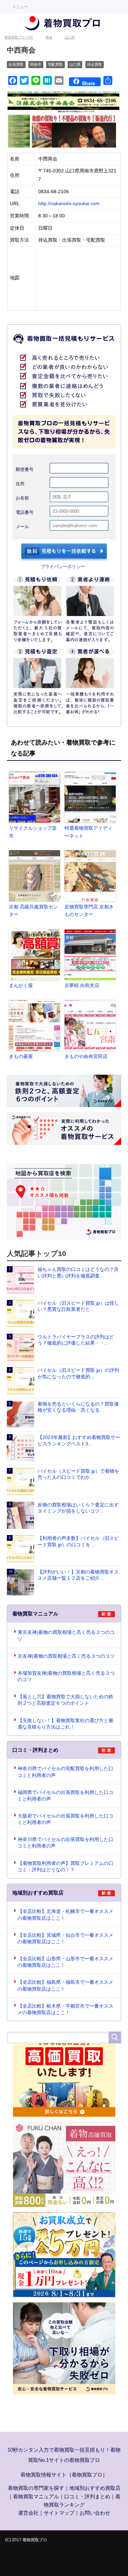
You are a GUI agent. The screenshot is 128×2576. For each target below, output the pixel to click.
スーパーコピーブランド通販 (38, 2553)
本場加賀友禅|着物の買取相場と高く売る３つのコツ (66, 1676)
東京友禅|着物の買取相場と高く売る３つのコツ (66, 1636)
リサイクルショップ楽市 (33, 832)
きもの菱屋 (21, 1056)
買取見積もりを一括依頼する (64, 552)
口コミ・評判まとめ (87, 2496)
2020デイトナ (81, 2561)
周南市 (36, 64)
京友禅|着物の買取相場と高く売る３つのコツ (66, 1656)
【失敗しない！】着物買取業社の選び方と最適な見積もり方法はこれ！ (65, 1724)
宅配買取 (55, 64)
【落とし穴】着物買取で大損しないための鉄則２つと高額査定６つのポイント (65, 1700)
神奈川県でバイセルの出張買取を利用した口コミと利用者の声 (65, 1843)
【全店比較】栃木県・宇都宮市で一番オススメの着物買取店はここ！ (65, 2009)
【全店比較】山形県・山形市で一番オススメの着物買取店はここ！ (65, 1962)
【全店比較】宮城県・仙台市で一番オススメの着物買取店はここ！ (65, 1938)
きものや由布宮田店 (86, 1056)
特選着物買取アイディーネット (88, 832)
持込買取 (95, 64)
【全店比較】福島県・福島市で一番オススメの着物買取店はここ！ (65, 1985)
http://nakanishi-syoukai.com (69, 204)
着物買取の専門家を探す (36, 2488)
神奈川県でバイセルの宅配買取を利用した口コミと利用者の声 (65, 1772)
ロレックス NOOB (43, 2561)
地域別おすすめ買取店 (95, 2488)
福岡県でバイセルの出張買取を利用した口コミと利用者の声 (65, 1796)
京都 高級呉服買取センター (33, 910)
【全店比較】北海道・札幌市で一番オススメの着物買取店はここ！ (65, 1915)
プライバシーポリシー (63, 566)
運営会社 (28, 2513)
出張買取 (16, 64)
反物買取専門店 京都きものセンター (89, 910)
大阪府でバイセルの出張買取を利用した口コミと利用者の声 (65, 1819)
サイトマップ (59, 2513)
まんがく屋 (21, 985)
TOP (19, 37)
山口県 (75, 64)
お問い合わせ (95, 2513)
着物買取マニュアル (36, 2496)
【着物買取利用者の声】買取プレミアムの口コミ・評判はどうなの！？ (65, 1867)
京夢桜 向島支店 (82, 985)
